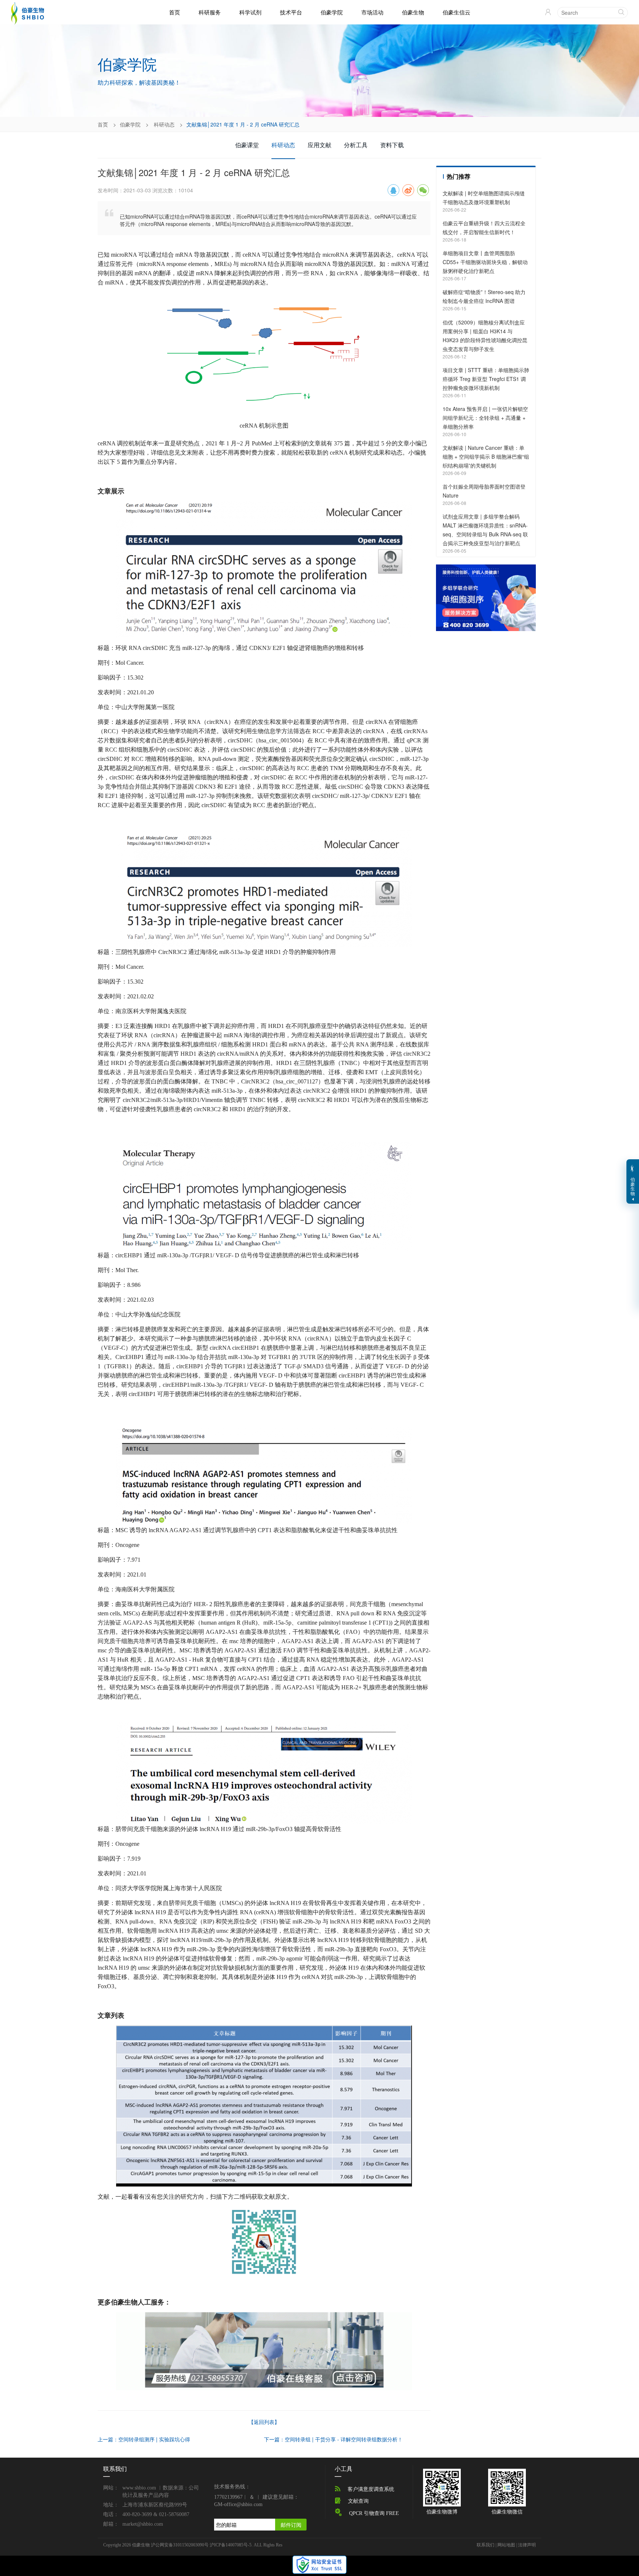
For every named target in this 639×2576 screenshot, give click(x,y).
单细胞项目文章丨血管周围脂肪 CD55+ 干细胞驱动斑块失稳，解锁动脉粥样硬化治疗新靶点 (485, 262)
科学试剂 (250, 12)
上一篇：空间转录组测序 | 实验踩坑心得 (144, 2439)
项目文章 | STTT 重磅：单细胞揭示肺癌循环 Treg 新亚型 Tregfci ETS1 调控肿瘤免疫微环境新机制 (486, 379)
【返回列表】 (264, 2422)
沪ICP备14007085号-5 (231, 2545)
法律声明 (527, 2545)
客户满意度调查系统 (371, 2489)
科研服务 (210, 12)
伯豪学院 (332, 12)
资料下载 (392, 145)
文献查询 (358, 2501)
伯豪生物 (413, 12)
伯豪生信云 (457, 12)
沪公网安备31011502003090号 (180, 2545)
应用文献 (319, 145)
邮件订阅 (291, 2525)
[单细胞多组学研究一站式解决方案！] (486, 597)
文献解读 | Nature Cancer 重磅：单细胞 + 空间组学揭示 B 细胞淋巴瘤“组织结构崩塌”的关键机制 (486, 456)
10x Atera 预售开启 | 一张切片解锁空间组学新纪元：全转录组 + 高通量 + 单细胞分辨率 (485, 418)
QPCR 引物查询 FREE (374, 2513)
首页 (175, 12)
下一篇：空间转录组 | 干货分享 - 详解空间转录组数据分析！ (333, 2439)
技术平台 (291, 12)
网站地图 (506, 2545)
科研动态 (164, 124)
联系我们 (486, 2545)
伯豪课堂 (247, 145)
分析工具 (356, 145)
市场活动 (372, 12)
